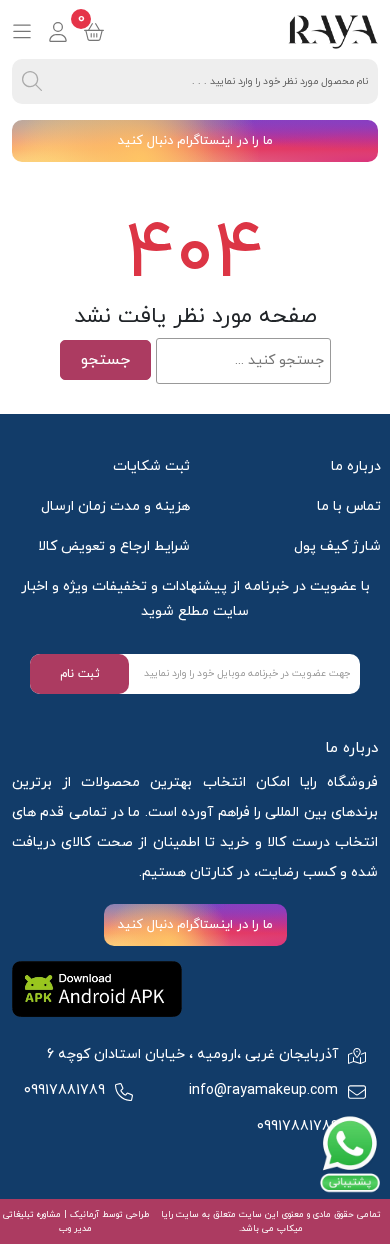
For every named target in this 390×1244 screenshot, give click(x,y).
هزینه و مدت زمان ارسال (115, 506)
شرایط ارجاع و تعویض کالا (114, 546)
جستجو (105, 360)
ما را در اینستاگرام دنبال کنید (195, 141)
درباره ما (356, 466)
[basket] (94, 32)
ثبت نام (80, 674)
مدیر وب (75, 1228)
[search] (32, 81)
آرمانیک (83, 1214)
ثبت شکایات (151, 466)
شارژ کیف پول (337, 546)
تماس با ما (349, 506)
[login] (58, 32)
